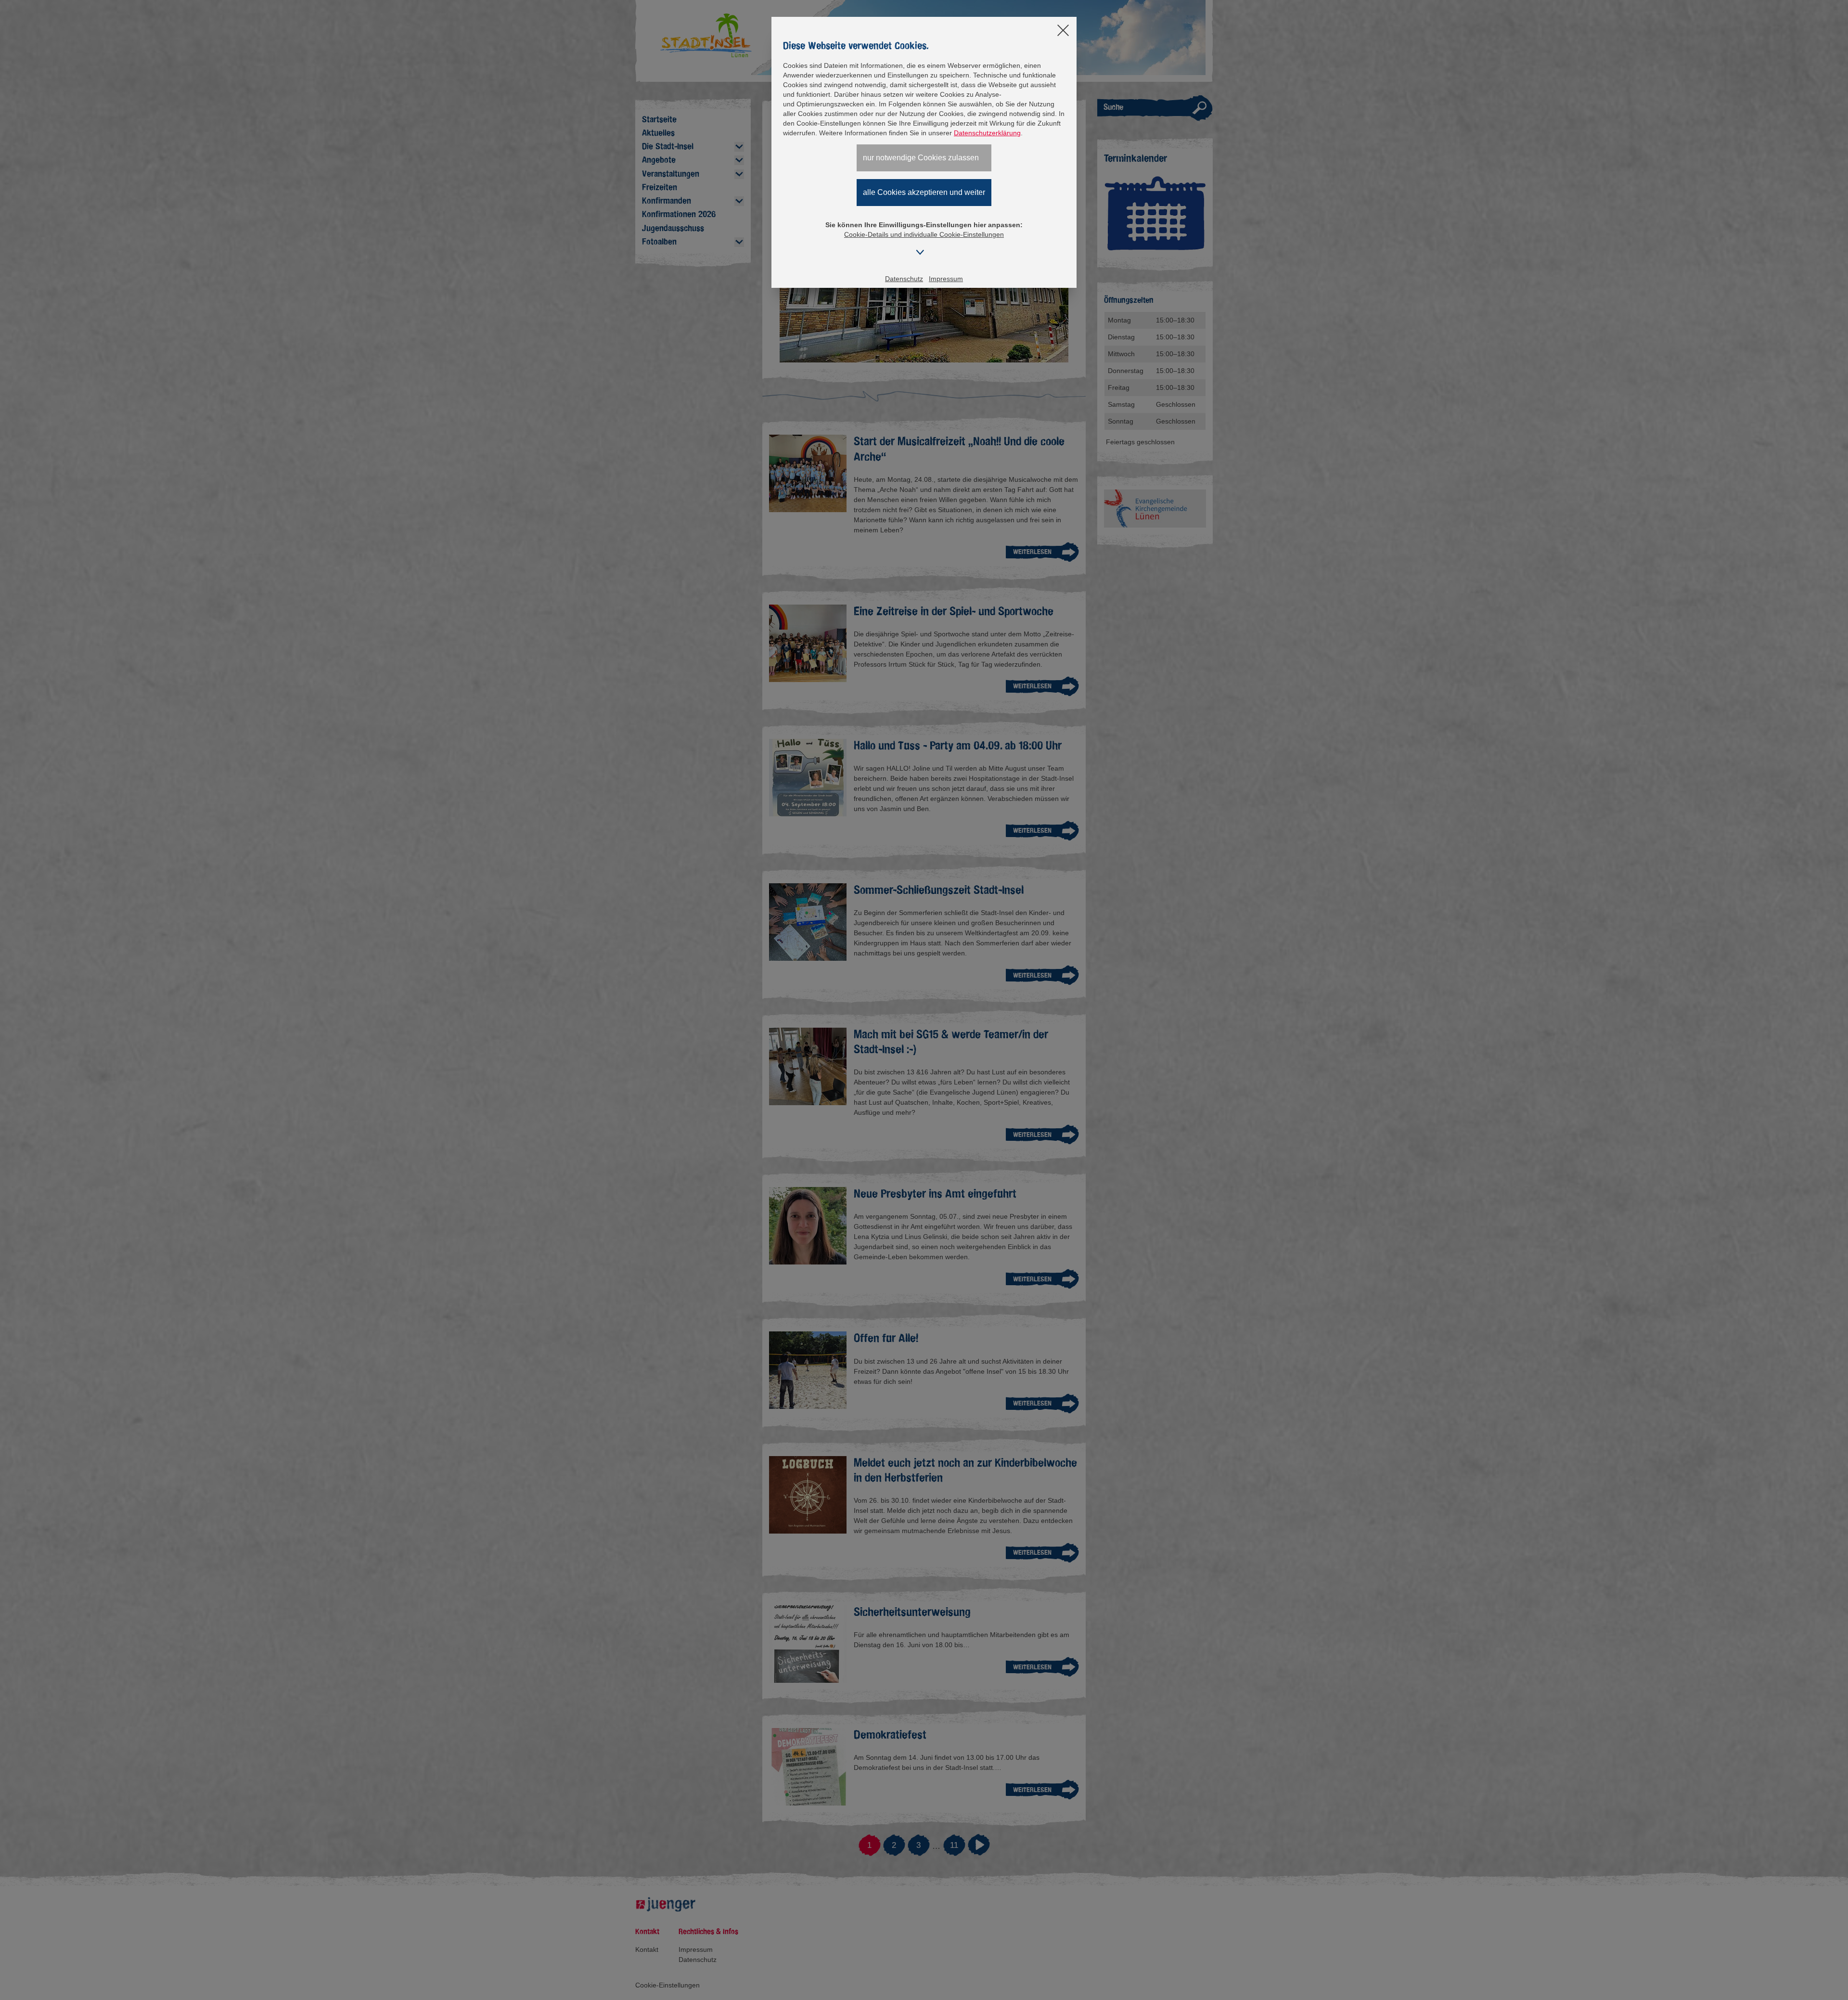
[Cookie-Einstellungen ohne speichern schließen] (1063, 31)
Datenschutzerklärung (987, 133)
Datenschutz (904, 279)
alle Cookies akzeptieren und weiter (924, 192)
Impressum (946, 279)
